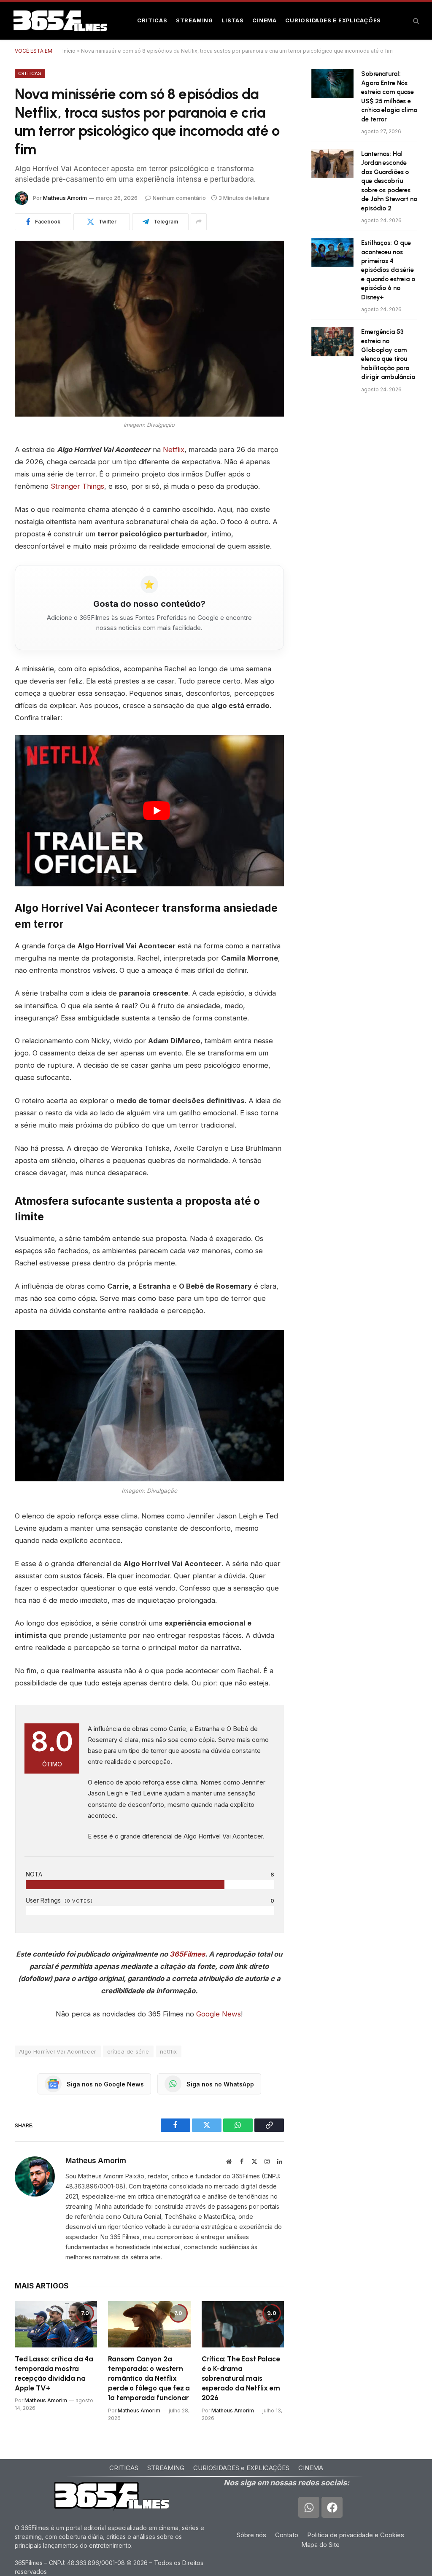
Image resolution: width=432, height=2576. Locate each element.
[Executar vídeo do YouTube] (157, 811)
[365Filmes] (60, 21)
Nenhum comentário (179, 198)
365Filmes (187, 1954)
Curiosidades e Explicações (333, 20)
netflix (169, 2051)
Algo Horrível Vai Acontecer (58, 2051)
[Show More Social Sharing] (199, 222)
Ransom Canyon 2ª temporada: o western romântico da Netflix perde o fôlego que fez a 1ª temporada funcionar (149, 2378)
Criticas (152, 20)
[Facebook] (332, 2507)
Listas (233, 20)
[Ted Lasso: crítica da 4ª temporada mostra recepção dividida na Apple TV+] (56, 2324)
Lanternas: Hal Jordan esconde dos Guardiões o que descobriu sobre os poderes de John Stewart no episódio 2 (389, 181)
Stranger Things (77, 486)
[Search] (415, 21)
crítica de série (128, 2051)
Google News (219, 2014)
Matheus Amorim (65, 198)
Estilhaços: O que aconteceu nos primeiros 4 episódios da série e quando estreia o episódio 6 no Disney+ (388, 270)
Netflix (174, 450)
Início (69, 51)
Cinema (265, 20)
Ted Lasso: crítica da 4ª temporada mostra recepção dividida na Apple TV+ (54, 2373)
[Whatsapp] (309, 2507)
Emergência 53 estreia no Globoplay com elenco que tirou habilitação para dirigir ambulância (388, 354)
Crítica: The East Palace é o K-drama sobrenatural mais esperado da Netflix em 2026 (241, 2378)
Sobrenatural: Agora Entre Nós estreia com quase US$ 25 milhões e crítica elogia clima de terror (389, 96)
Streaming (194, 20)
